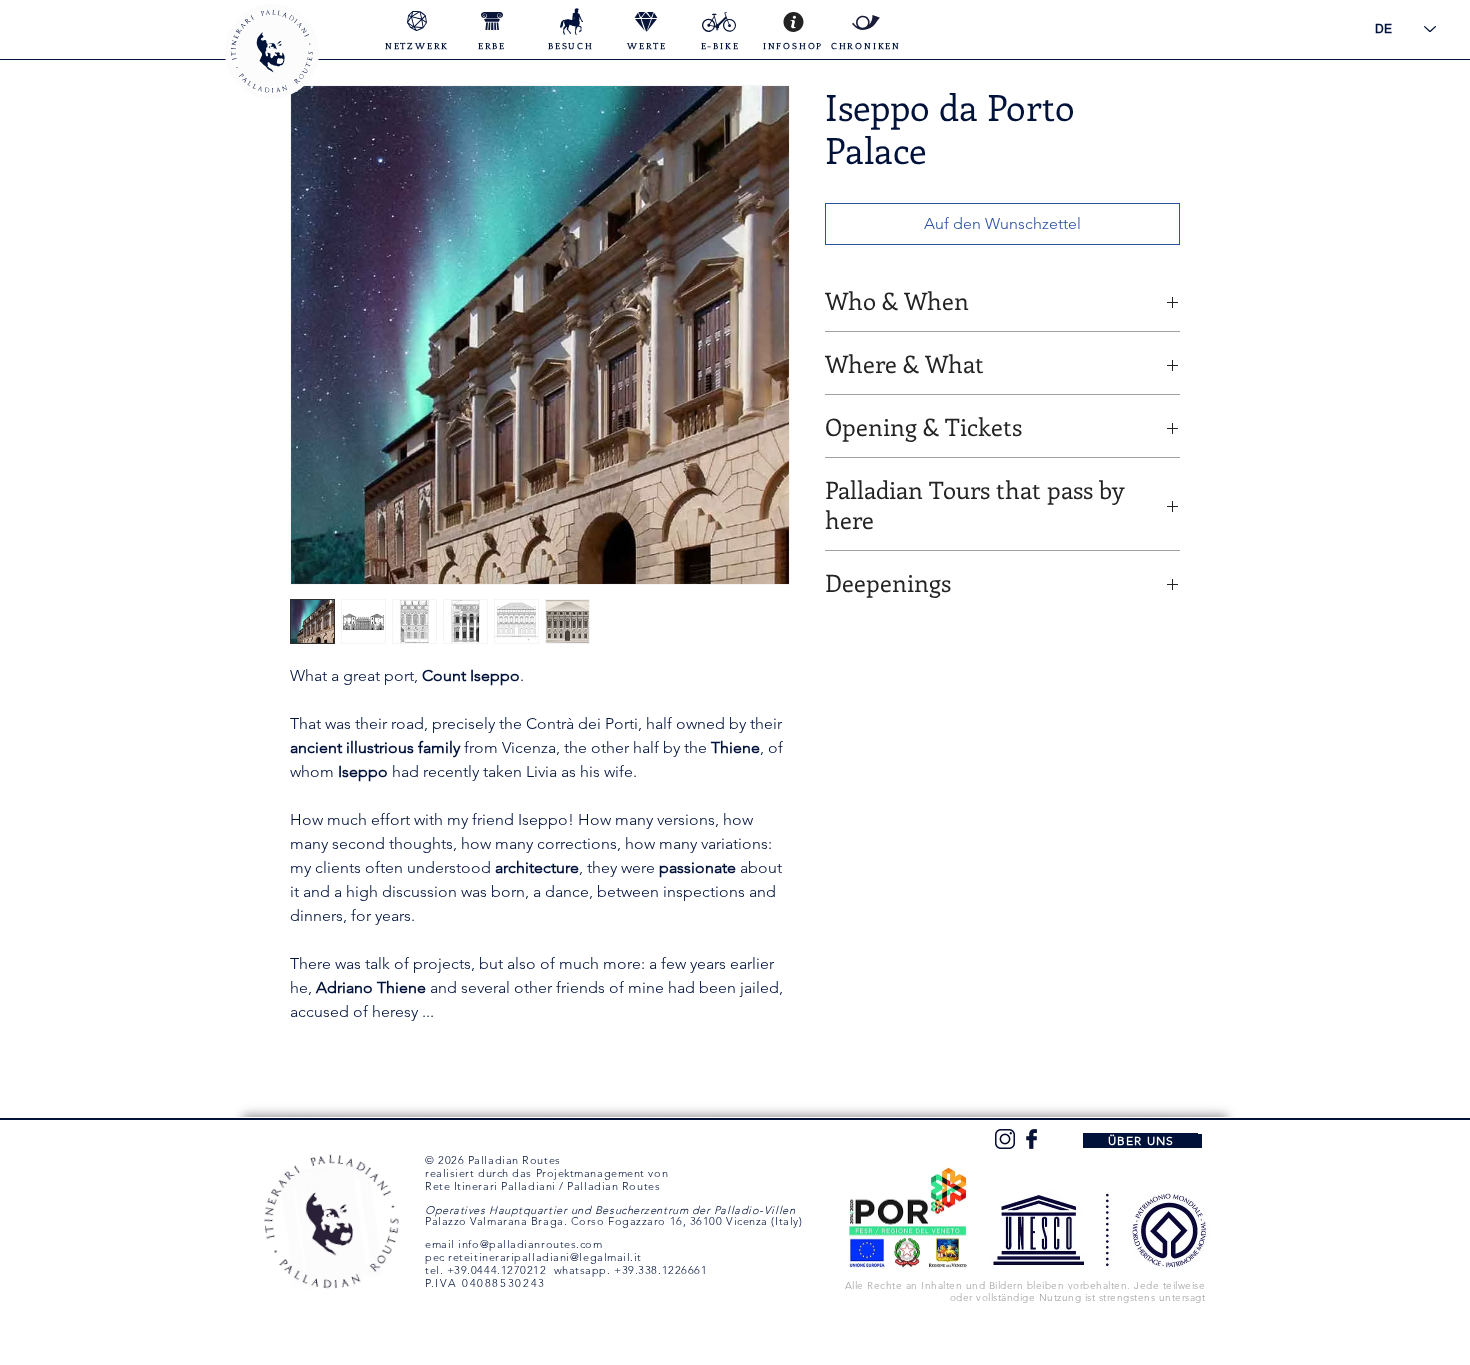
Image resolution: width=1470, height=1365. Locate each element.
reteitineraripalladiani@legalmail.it (545, 1257)
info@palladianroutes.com (530, 1244)
